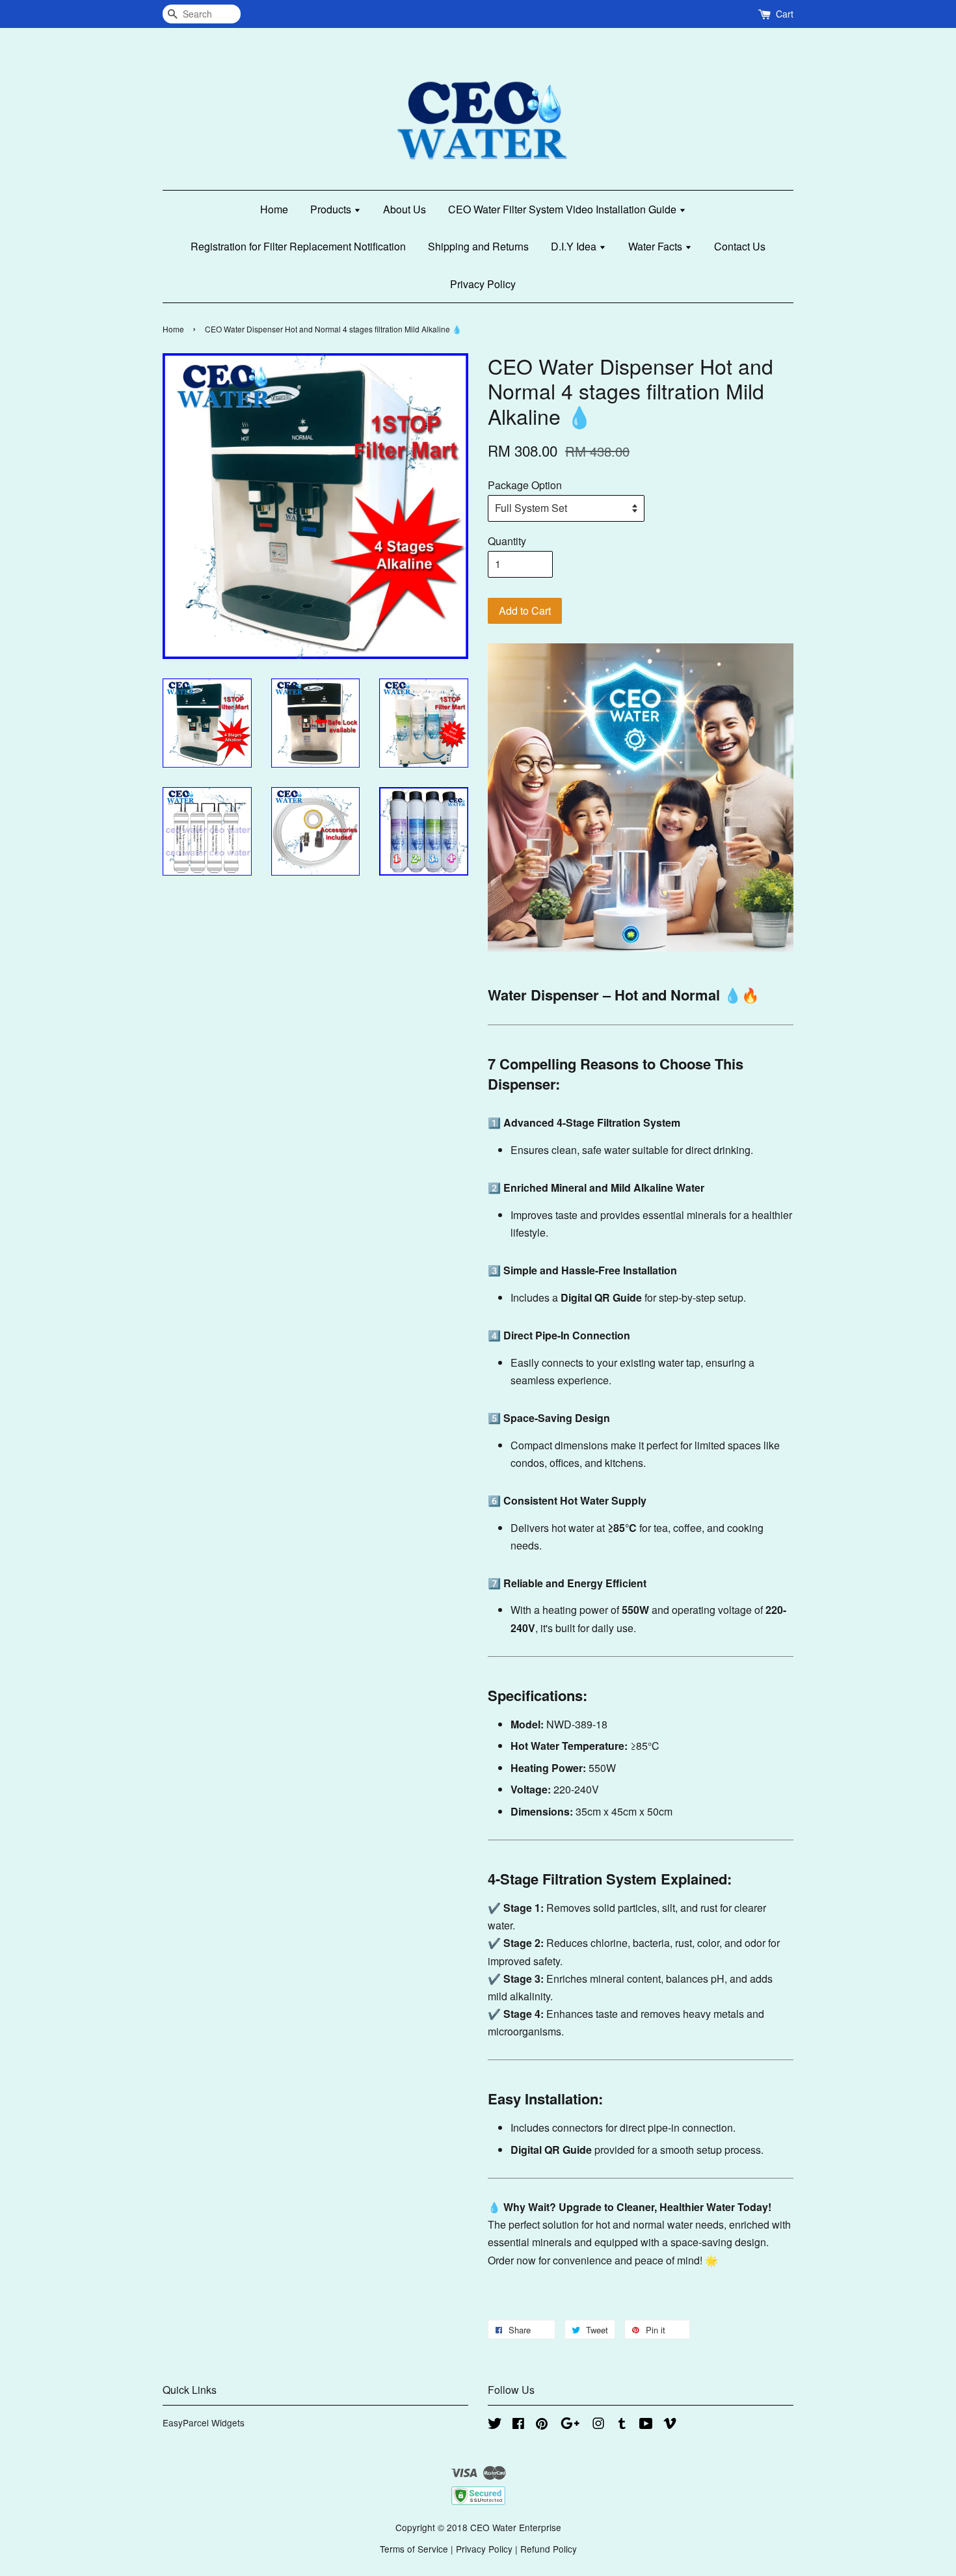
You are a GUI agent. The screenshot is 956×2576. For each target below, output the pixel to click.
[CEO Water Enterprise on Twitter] (495, 2425)
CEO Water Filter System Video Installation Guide (564, 209)
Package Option (525, 485)
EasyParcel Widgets (204, 2422)
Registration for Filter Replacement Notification (298, 246)
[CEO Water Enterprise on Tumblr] (622, 2425)
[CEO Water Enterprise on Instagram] (598, 2425)
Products (332, 209)
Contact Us (740, 246)
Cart (785, 14)
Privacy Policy (483, 284)
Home (274, 209)
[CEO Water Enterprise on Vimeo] (670, 2425)
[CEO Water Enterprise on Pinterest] (542, 2425)
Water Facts (657, 246)
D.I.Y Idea (575, 246)
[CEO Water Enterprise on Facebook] (518, 2425)
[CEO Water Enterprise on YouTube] (646, 2425)
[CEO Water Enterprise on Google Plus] (570, 2425)
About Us (405, 209)
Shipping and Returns (478, 246)
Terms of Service (414, 2549)
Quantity (507, 541)
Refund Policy (549, 2549)
